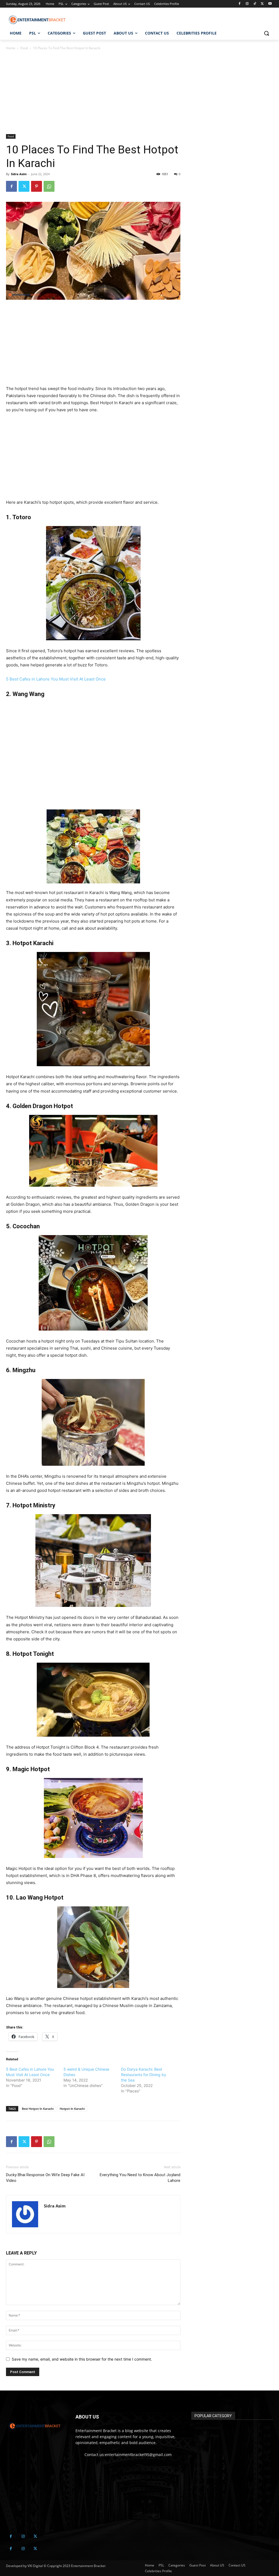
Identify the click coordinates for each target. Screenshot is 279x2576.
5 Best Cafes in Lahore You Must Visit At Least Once (56, 679)
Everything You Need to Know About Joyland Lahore (140, 2178)
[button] (266, 33)
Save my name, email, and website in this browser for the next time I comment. (82, 2359)
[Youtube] (270, 4)
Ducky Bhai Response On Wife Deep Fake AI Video (45, 2178)
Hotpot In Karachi (72, 2109)
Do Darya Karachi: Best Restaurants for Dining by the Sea (144, 2075)
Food (24, 48)
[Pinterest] (37, 186)
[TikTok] (255, 4)
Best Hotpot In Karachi (38, 2109)
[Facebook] (240, 4)
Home (11, 48)
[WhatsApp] (49, 186)
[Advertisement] (93, 94)
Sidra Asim (19, 174)
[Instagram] (247, 4)
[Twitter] (262, 4)
